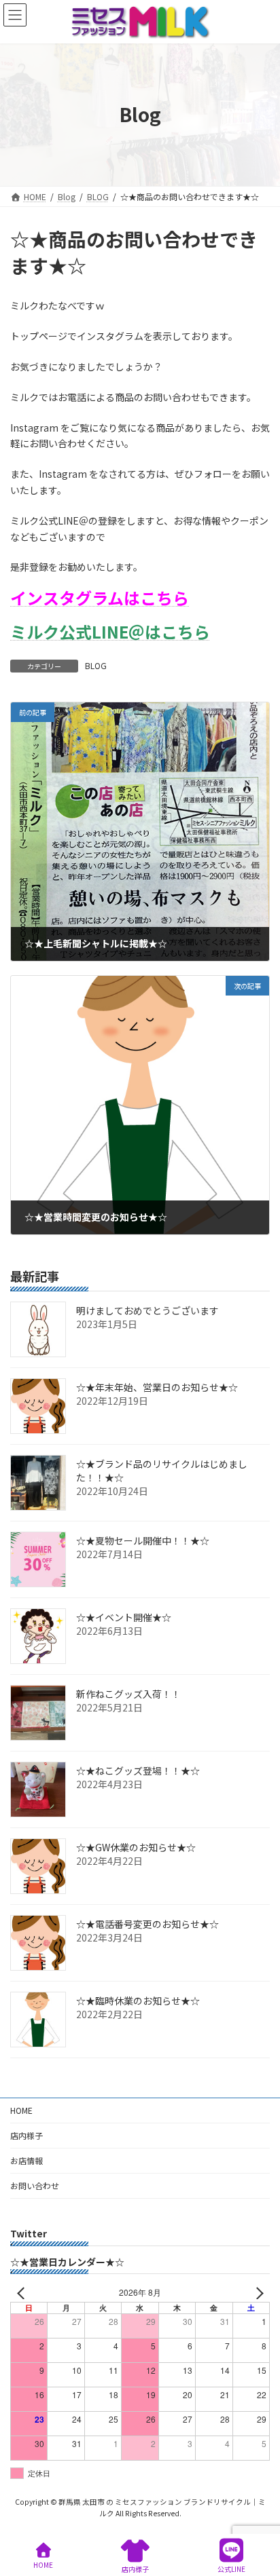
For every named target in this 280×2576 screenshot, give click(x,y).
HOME (21, 2110)
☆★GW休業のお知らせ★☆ (136, 1847)
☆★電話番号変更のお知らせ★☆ (147, 1924)
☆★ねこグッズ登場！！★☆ (138, 1770)
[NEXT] (257, 2293)
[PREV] (23, 2293)
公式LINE (231, 2569)
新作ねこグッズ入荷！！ (128, 1694)
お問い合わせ (35, 2185)
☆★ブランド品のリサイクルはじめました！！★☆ (162, 1471)
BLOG (96, 665)
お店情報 (27, 2160)
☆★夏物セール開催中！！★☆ (143, 1540)
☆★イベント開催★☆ (124, 1617)
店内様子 (27, 2135)
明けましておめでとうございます (147, 1310)
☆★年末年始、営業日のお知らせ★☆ (157, 1387)
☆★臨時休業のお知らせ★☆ (138, 2001)
